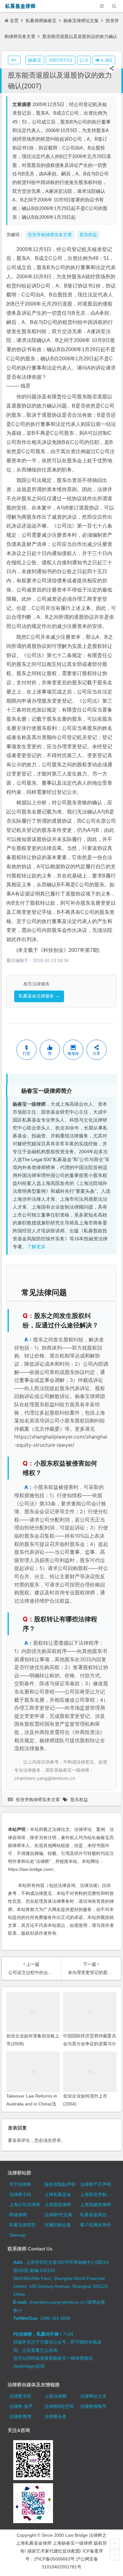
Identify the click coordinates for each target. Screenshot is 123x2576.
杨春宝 (35, 60)
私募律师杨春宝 (41, 21)
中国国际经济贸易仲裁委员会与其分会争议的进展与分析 (90, 2044)
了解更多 (36, 1247)
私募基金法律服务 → (39, 996)
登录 (56, 2140)
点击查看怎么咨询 (40, 2350)
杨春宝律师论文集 (81, 21)
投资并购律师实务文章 (38, 1800)
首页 (14, 21)
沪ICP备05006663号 (54, 2559)
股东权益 (79, 1800)
